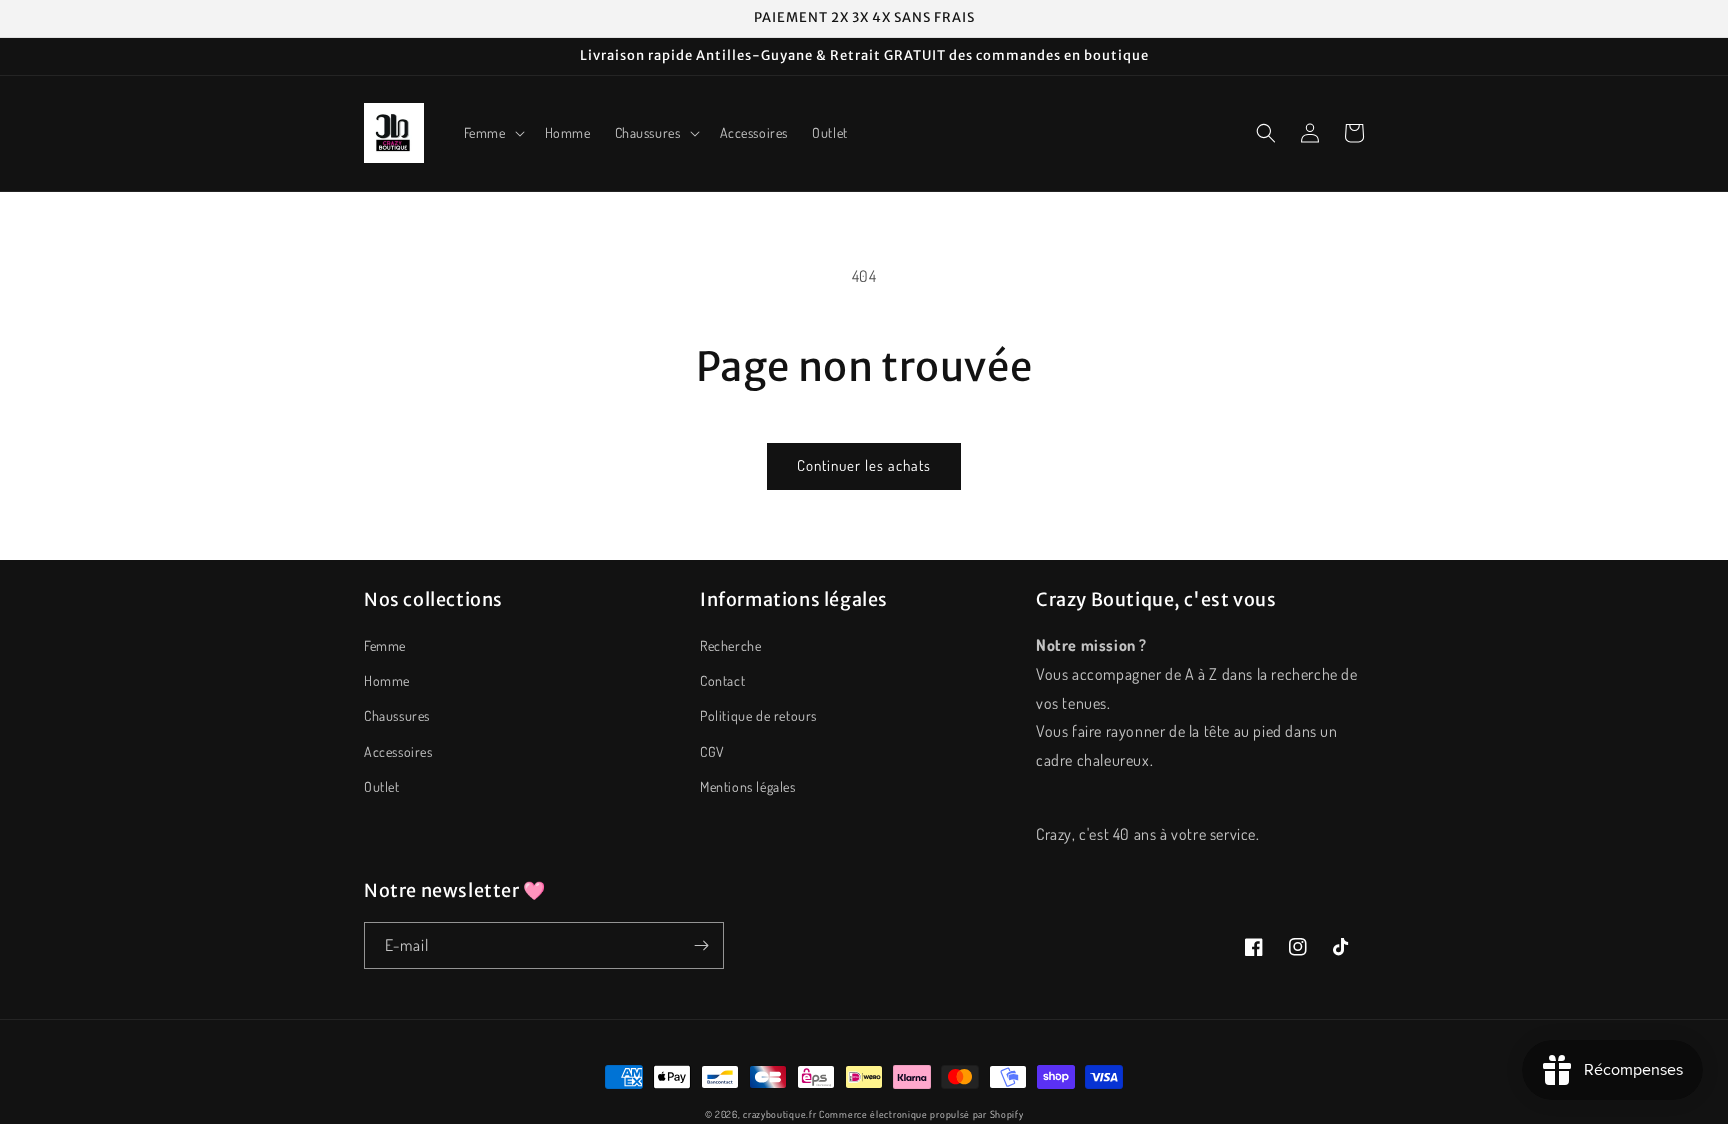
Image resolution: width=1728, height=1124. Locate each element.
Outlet (382, 786)
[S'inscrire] (701, 945)
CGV (712, 751)
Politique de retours (758, 715)
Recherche (730, 645)
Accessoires (398, 751)
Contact (722, 680)
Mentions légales (748, 786)
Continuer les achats (864, 465)
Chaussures (397, 715)
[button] (492, 133)
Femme (385, 645)
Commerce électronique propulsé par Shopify (921, 1114)
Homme (387, 680)
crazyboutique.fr (779, 1114)
